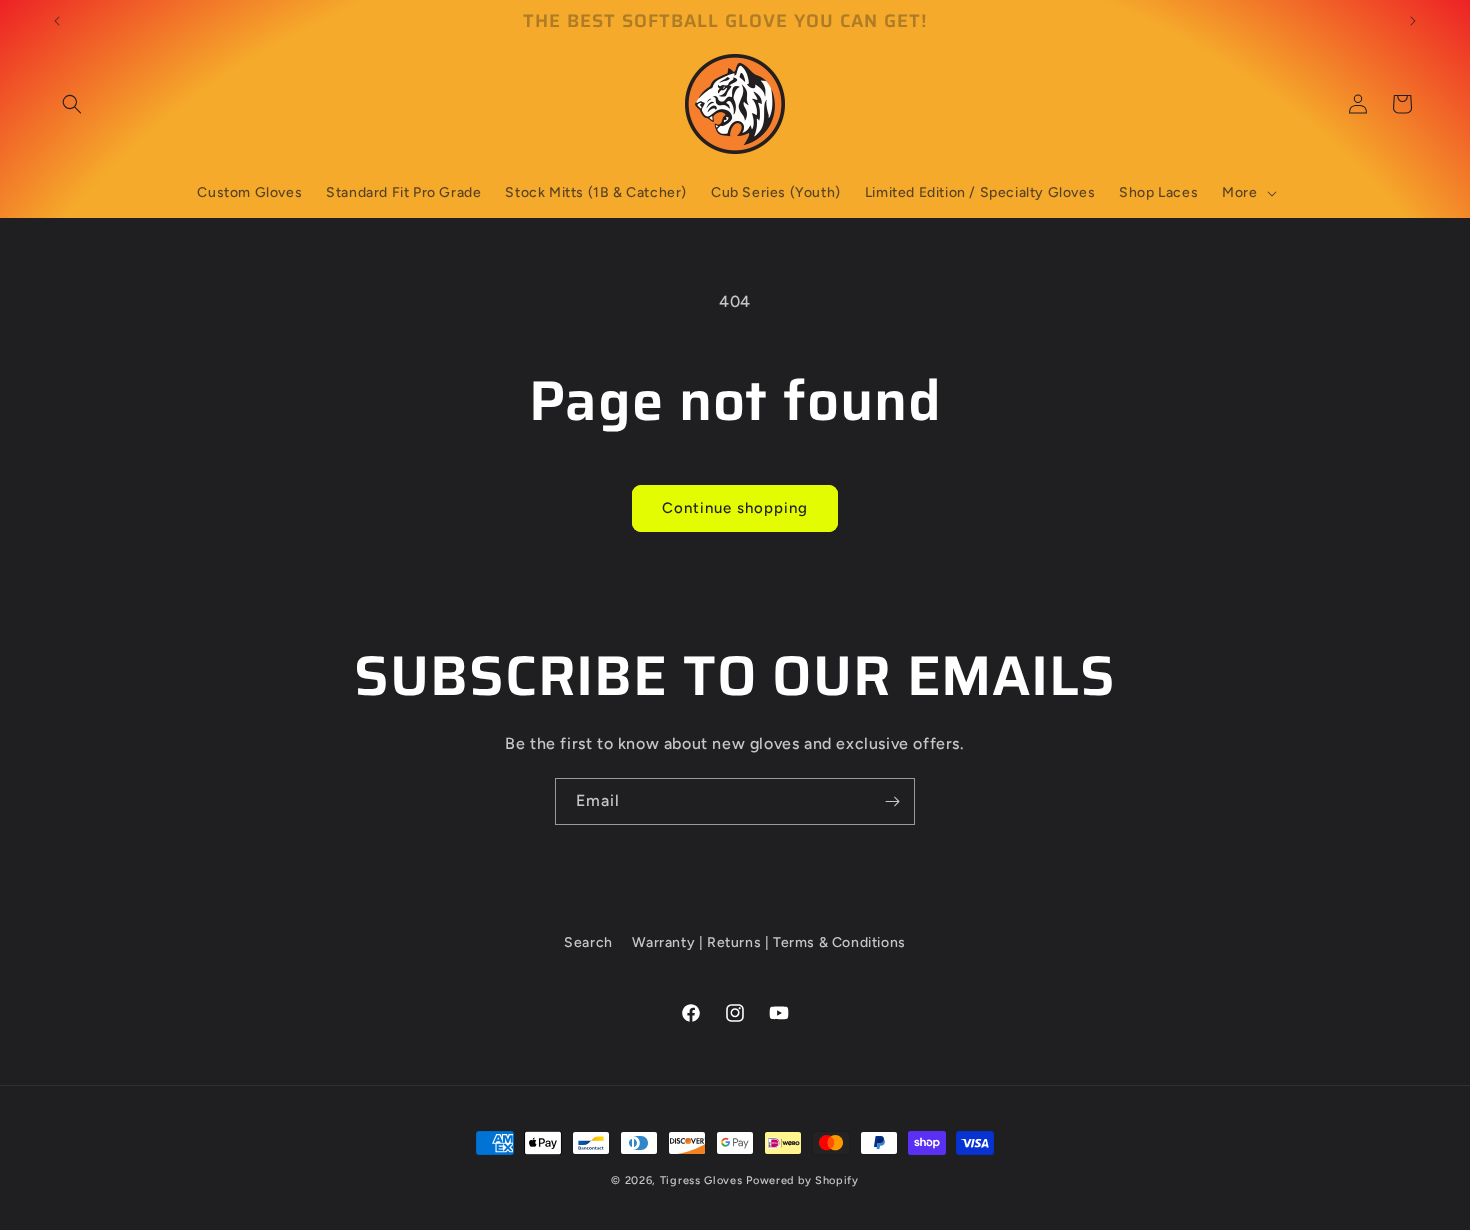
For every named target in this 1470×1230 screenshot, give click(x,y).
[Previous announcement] (57, 21)
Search (588, 942)
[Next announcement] (1413, 21)
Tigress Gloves (701, 1180)
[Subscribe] (892, 801)
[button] (72, 104)
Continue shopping (735, 508)
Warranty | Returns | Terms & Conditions (768, 942)
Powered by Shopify (802, 1180)
